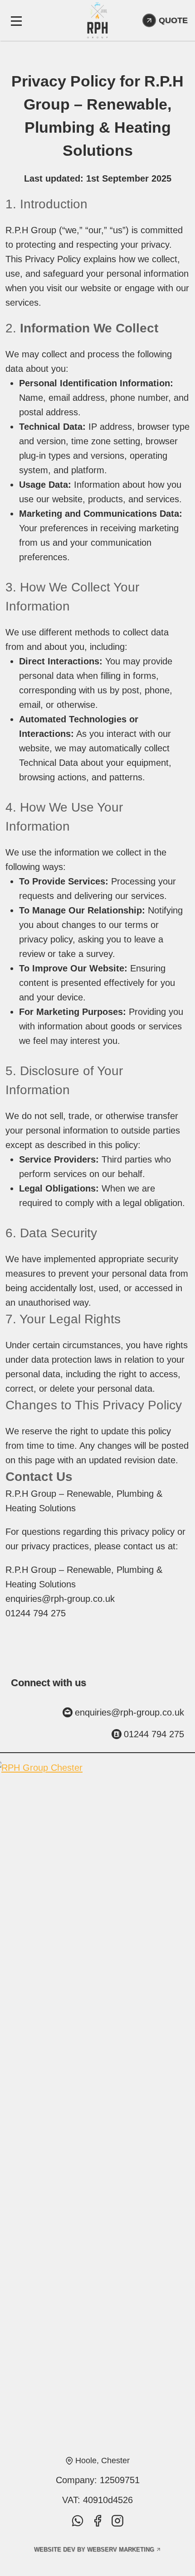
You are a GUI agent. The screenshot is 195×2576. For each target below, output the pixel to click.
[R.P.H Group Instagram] (117, 2521)
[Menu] (16, 20)
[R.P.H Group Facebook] (97, 2521)
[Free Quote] (165, 20)
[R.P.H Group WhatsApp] (78, 2521)
